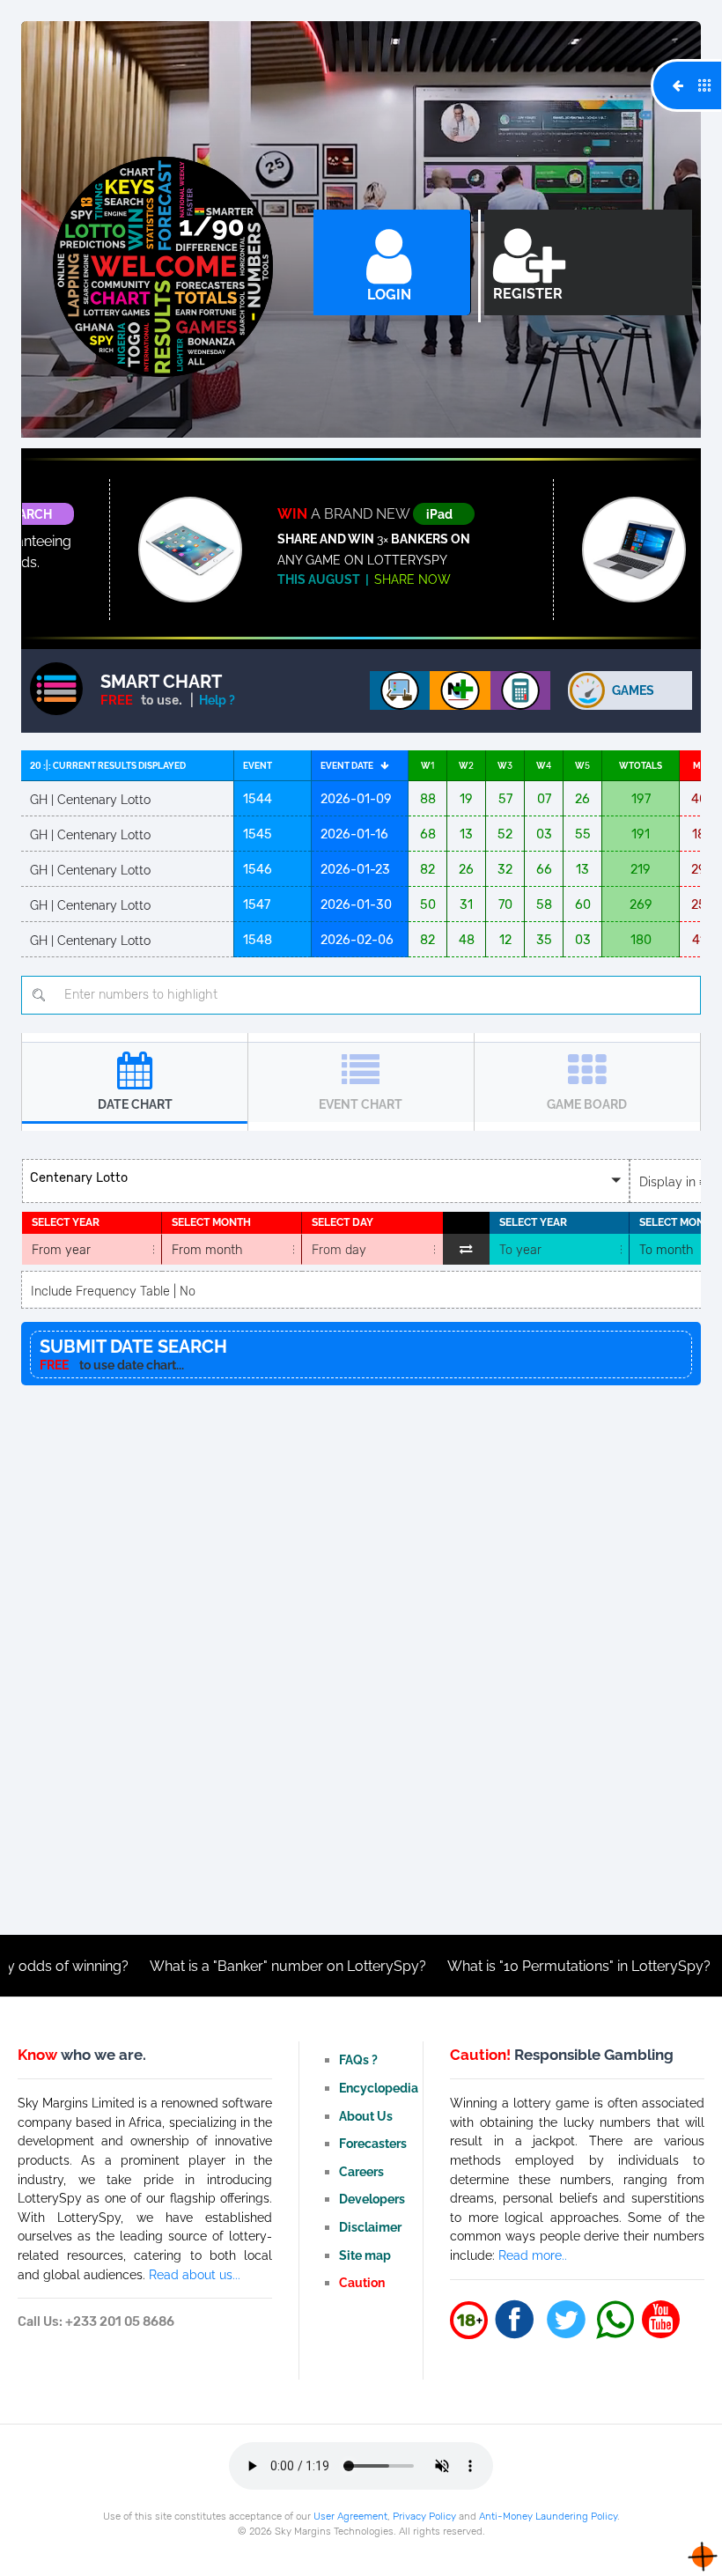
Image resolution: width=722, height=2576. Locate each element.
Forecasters (373, 2143)
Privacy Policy (424, 2516)
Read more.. (533, 2255)
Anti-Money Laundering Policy (548, 2516)
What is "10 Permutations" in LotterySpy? (510, 1966)
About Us (366, 2116)
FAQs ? (358, 2059)
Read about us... (195, 2274)
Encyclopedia (379, 2088)
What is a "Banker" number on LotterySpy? (219, 1966)
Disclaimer (370, 2227)
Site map (365, 2255)
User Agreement (350, 2516)
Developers (372, 2199)
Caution (362, 2282)
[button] (326, 1181)
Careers (361, 2171)
